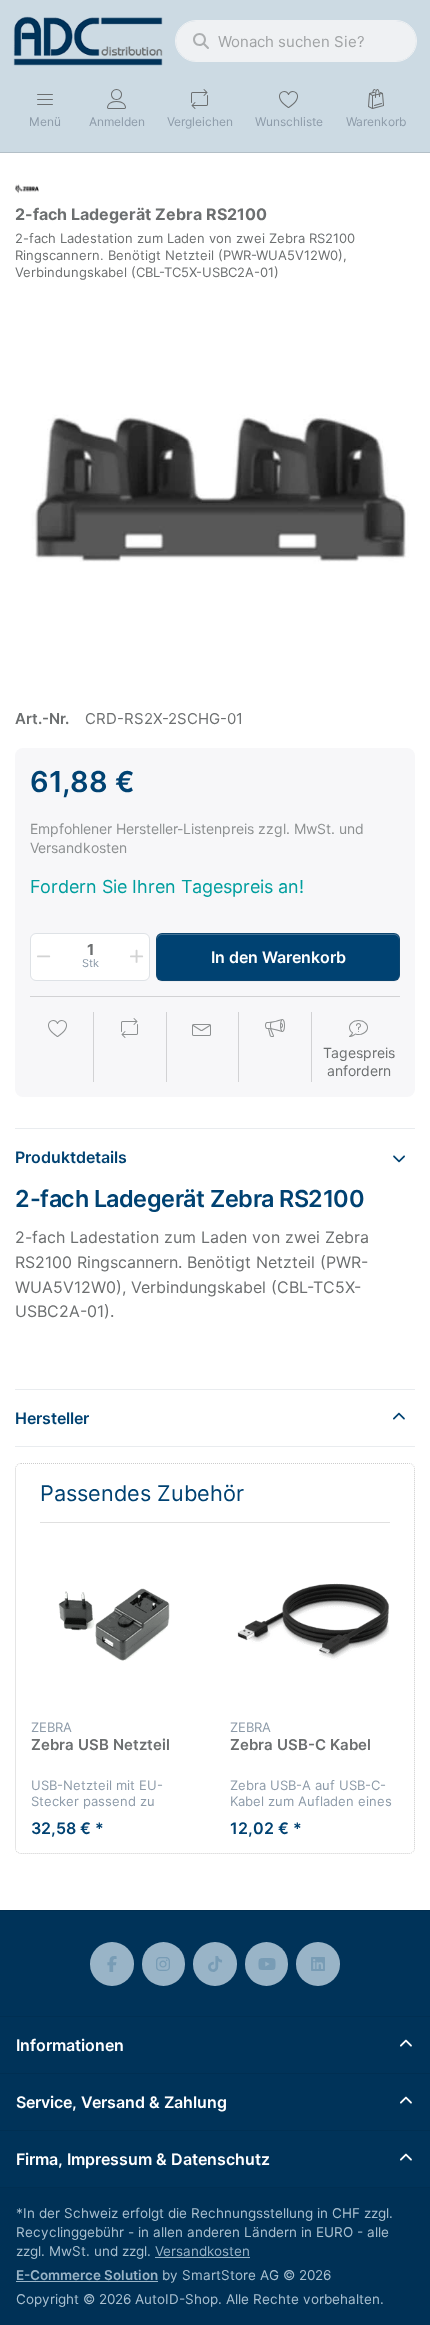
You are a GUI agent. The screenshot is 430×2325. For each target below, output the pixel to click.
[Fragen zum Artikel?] (202, 1049)
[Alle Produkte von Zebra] (27, 187)
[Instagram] (164, 1964)
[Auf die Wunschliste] (58, 1049)
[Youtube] (267, 1964)
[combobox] (296, 41)
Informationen (70, 2045)
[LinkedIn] (318, 1964)
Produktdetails (71, 1157)
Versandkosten (202, 2251)
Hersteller (52, 1418)
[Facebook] (112, 1964)
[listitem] (215, 486)
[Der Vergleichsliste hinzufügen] (130, 1049)
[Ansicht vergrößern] (215, 486)
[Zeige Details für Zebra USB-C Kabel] (314, 1622)
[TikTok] (215, 1964)
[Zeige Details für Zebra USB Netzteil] (115, 1622)
